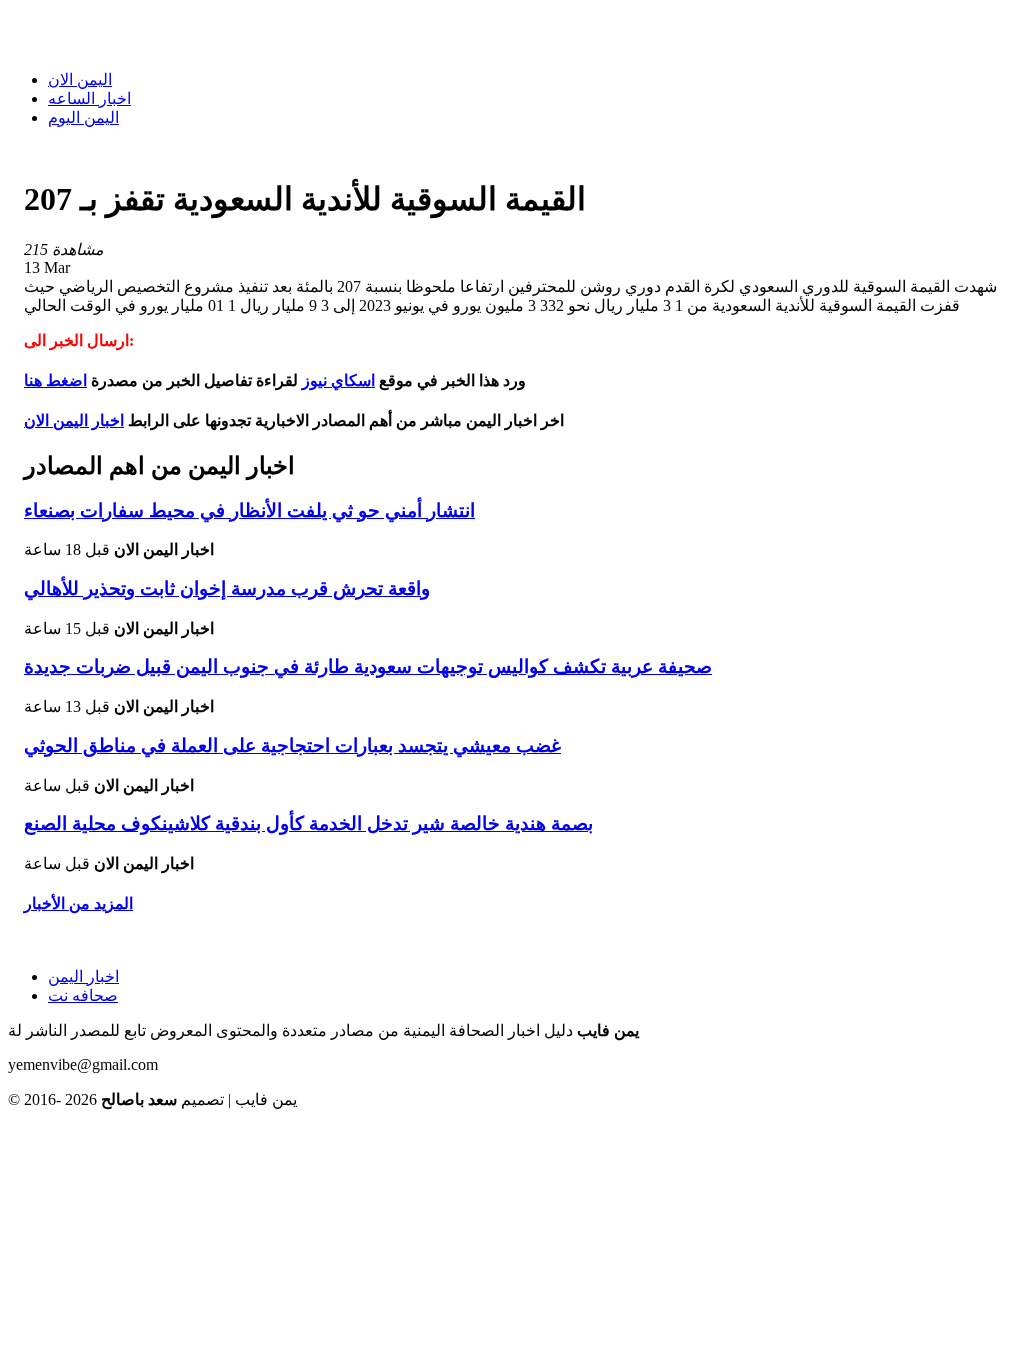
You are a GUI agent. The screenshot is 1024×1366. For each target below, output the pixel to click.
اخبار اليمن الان (74, 420)
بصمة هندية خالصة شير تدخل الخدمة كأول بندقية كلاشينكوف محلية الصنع (308, 823)
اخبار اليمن (83, 976)
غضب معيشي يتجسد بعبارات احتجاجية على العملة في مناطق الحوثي (292, 745)
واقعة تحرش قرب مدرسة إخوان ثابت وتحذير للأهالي (227, 588)
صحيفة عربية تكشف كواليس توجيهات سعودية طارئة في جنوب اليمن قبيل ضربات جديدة (368, 666)
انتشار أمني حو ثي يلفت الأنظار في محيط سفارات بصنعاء (249, 510)
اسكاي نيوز (338, 380)
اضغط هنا (55, 380)
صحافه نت (83, 995)
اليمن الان (80, 79)
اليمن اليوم (83, 117)
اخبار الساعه (89, 98)
